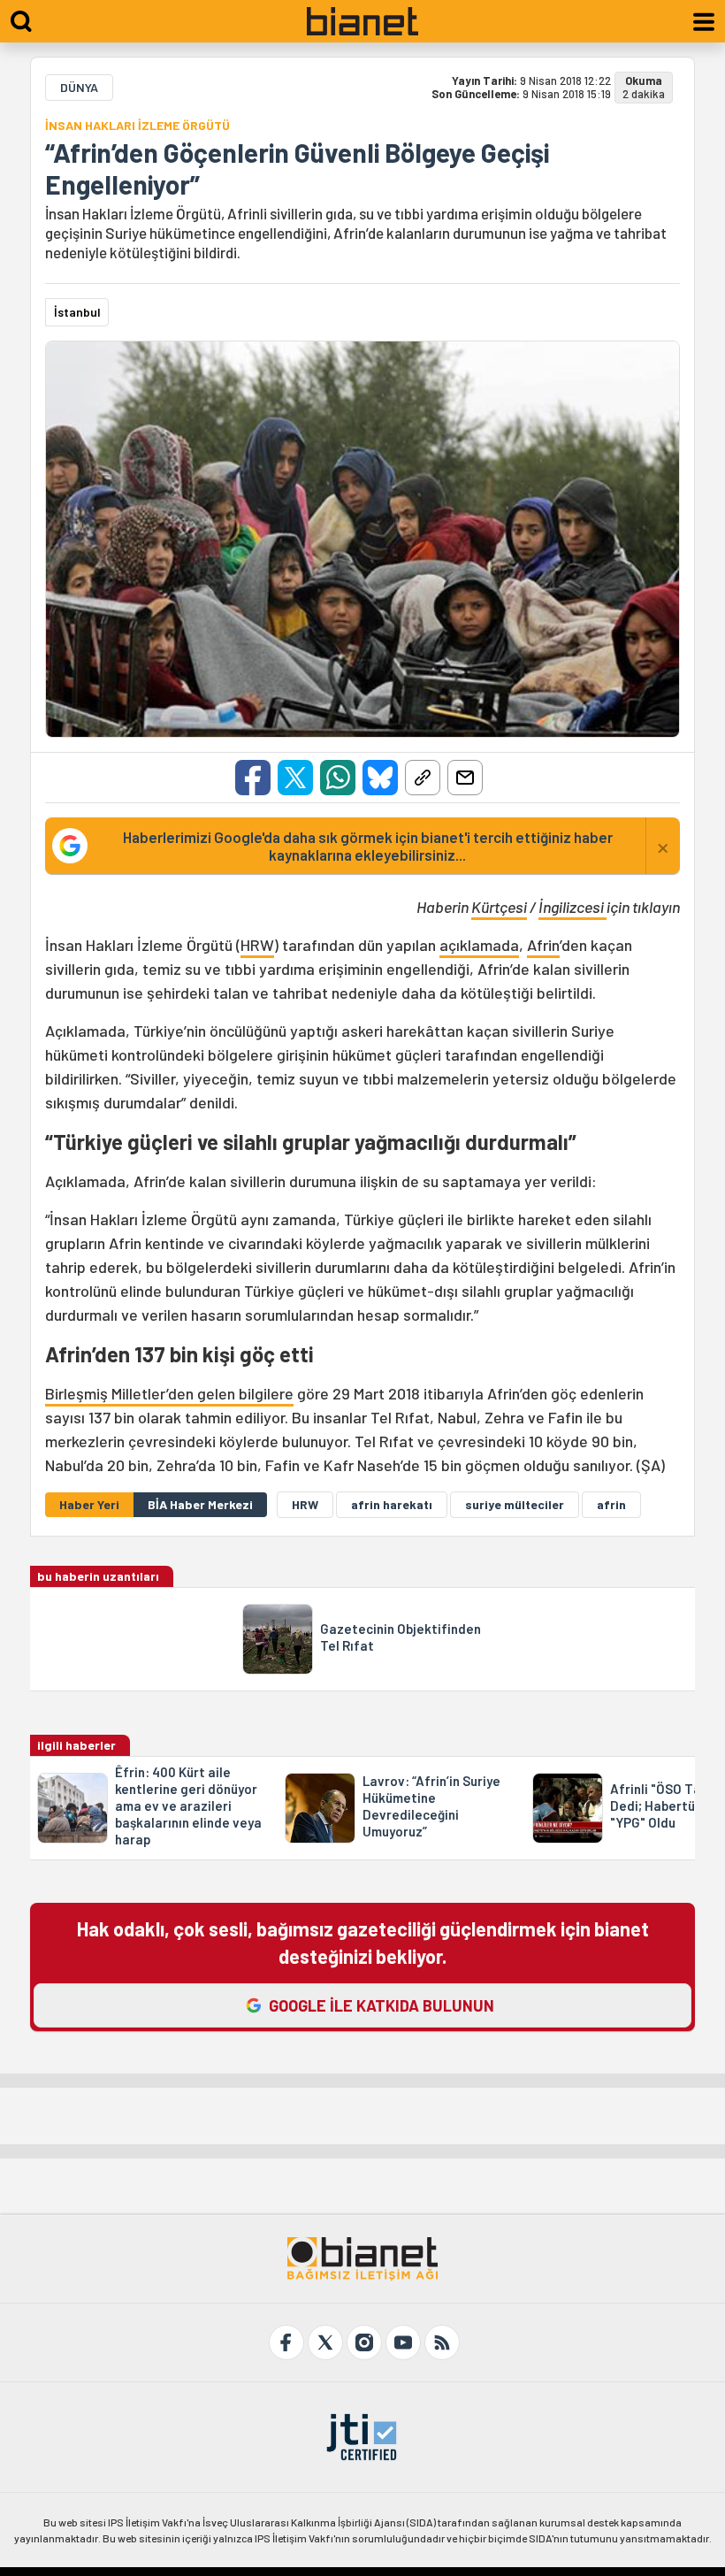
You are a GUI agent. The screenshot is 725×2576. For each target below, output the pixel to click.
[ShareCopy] (423, 778)
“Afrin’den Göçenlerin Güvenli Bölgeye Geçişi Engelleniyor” (297, 168)
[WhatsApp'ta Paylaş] (338, 778)
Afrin (543, 945)
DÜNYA (79, 87)
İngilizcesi (572, 907)
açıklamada (479, 945)
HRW (257, 945)
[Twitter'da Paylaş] (295, 778)
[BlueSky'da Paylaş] (380, 778)
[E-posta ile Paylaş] (465, 778)
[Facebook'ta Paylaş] (253, 778)
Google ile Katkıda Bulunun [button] (382, 2005)
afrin (611, 1504)
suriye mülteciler (515, 1504)
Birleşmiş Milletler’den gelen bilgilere (169, 1393)
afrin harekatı (392, 1504)
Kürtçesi (499, 907)
